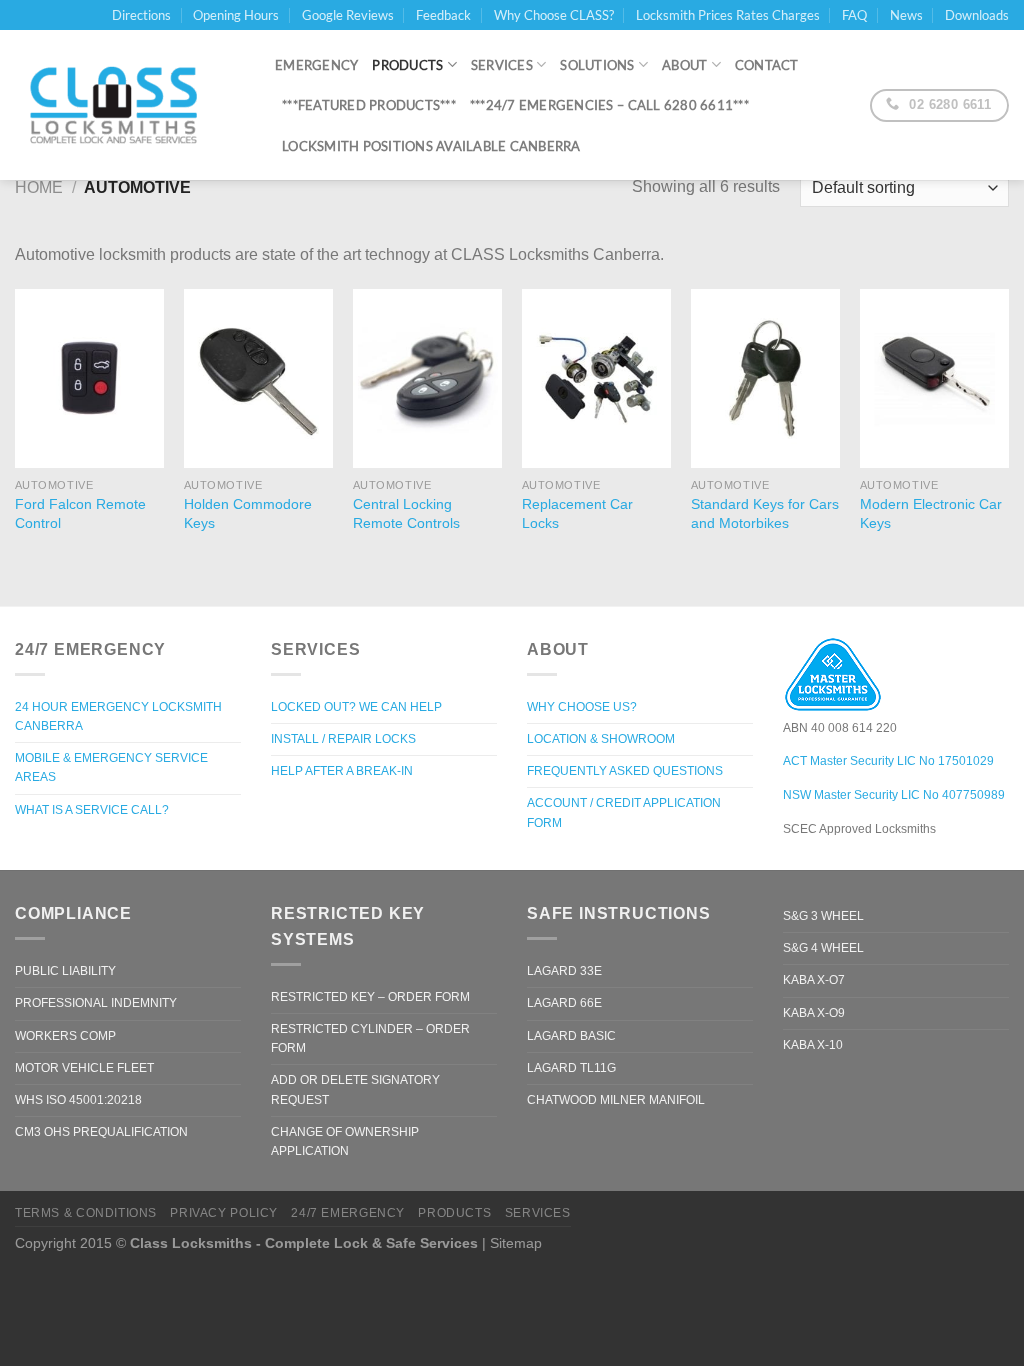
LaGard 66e (564, 1003)
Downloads (977, 15)
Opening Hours (236, 15)
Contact (767, 65)
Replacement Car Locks (577, 513)
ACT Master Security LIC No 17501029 (888, 761)
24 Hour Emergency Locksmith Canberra (118, 716)
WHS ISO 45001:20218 (78, 1100)
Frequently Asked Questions (625, 771)
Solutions (597, 65)
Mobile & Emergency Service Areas (111, 767)
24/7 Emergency (348, 1213)
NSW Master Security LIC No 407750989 (894, 795)
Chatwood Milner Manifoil (616, 1100)
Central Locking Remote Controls (406, 513)
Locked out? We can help (356, 707)
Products (407, 65)
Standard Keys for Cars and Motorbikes (765, 513)
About (684, 65)
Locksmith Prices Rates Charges (728, 15)
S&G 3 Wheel (823, 916)
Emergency (316, 65)
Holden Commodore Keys (248, 513)
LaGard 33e (564, 971)
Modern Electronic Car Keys (931, 513)
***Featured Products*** (369, 105)
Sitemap (516, 1243)
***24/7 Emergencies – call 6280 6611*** (609, 105)
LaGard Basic (571, 1036)
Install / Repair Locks (343, 739)
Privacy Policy (224, 1213)
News (906, 15)
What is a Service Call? (92, 810)
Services (502, 65)
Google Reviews (348, 15)
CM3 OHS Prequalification (101, 1132)
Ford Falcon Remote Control (80, 513)
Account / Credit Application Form (624, 812)
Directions (141, 15)
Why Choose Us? (582, 707)
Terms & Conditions (86, 1213)
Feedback (443, 15)
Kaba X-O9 (814, 1013)
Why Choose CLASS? (554, 15)
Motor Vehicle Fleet (84, 1068)
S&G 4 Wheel (823, 948)
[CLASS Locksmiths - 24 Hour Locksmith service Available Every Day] (130, 105)
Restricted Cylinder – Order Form (370, 1038)
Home (39, 187)
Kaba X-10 (813, 1045)
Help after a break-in (342, 771)
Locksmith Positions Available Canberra (431, 146)
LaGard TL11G (571, 1068)
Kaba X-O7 (814, 980)
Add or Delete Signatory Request (355, 1089)
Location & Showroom (601, 739)
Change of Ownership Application (345, 1141)
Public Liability (65, 971)
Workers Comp (65, 1036)
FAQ (854, 15)
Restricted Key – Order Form (370, 997)
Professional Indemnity (96, 1003)
